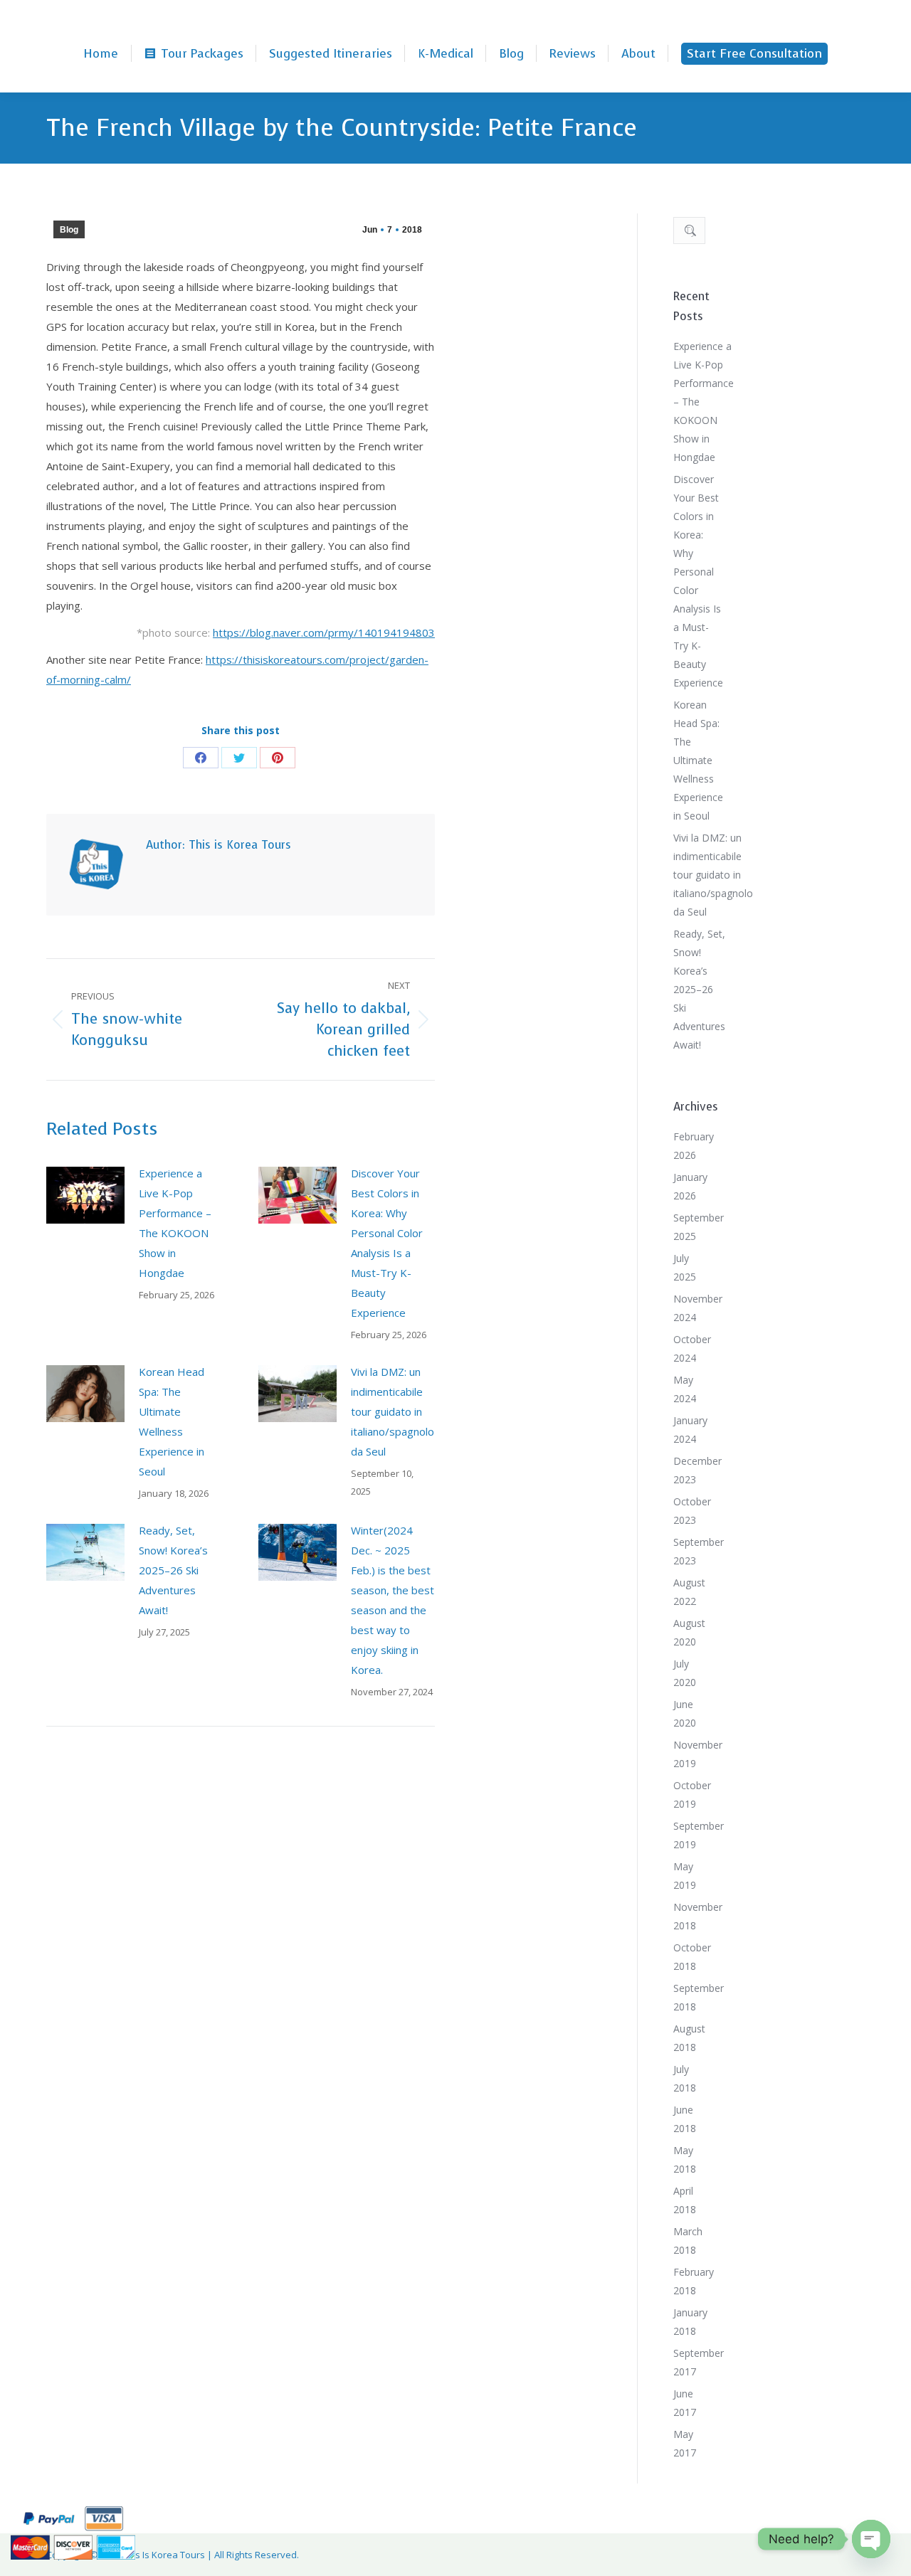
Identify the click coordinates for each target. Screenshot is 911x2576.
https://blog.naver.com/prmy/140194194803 (324, 632)
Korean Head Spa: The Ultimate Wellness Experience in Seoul (172, 1421)
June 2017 (685, 2403)
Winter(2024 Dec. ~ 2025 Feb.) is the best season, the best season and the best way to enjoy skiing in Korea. (393, 1600)
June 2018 (685, 2119)
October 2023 (692, 1511)
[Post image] (85, 1195)
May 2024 (685, 1389)
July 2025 (685, 1267)
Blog (69, 230)
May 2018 (685, 2159)
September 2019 (699, 1835)
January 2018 (690, 2322)
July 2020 (685, 1673)
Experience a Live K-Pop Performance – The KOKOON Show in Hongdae (175, 1223)
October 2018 (692, 1957)
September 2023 (699, 1551)
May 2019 (685, 1876)
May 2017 (685, 2443)
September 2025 (699, 1227)
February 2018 (694, 2281)
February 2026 (694, 1146)
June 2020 (685, 1713)
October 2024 (692, 1348)
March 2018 (688, 2241)
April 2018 (685, 2200)
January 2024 (690, 1430)
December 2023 (697, 1470)
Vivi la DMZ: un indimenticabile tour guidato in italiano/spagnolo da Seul (393, 1411)
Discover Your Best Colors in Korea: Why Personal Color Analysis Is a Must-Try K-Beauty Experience (387, 1243)
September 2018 (699, 1997)
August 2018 (689, 2038)
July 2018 (685, 2078)
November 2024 (698, 1308)
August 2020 (689, 1632)
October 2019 (692, 1795)
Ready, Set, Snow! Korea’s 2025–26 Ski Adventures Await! (173, 1570)
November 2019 (698, 1754)
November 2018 (698, 1916)
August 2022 (689, 1592)
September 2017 (699, 2362)
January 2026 (690, 1186)
